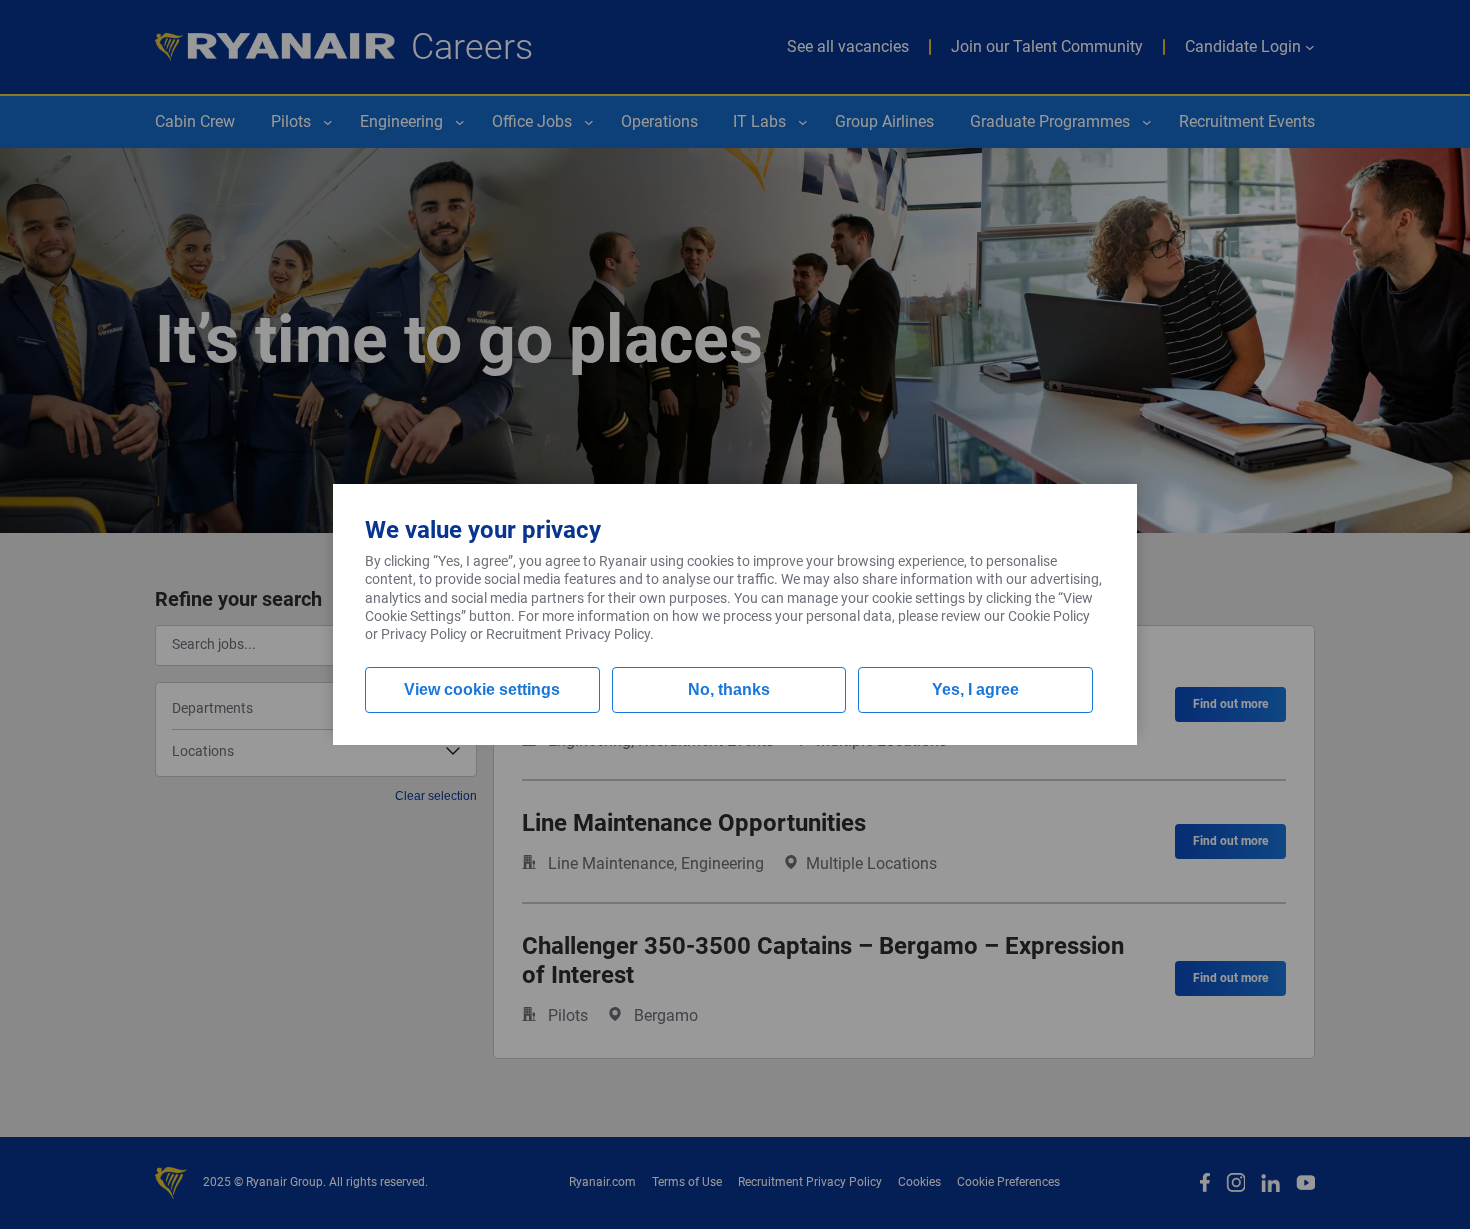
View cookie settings (482, 689)
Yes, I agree (975, 689)
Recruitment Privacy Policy (568, 634)
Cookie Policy (1049, 616)
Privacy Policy (424, 634)
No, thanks (729, 689)
